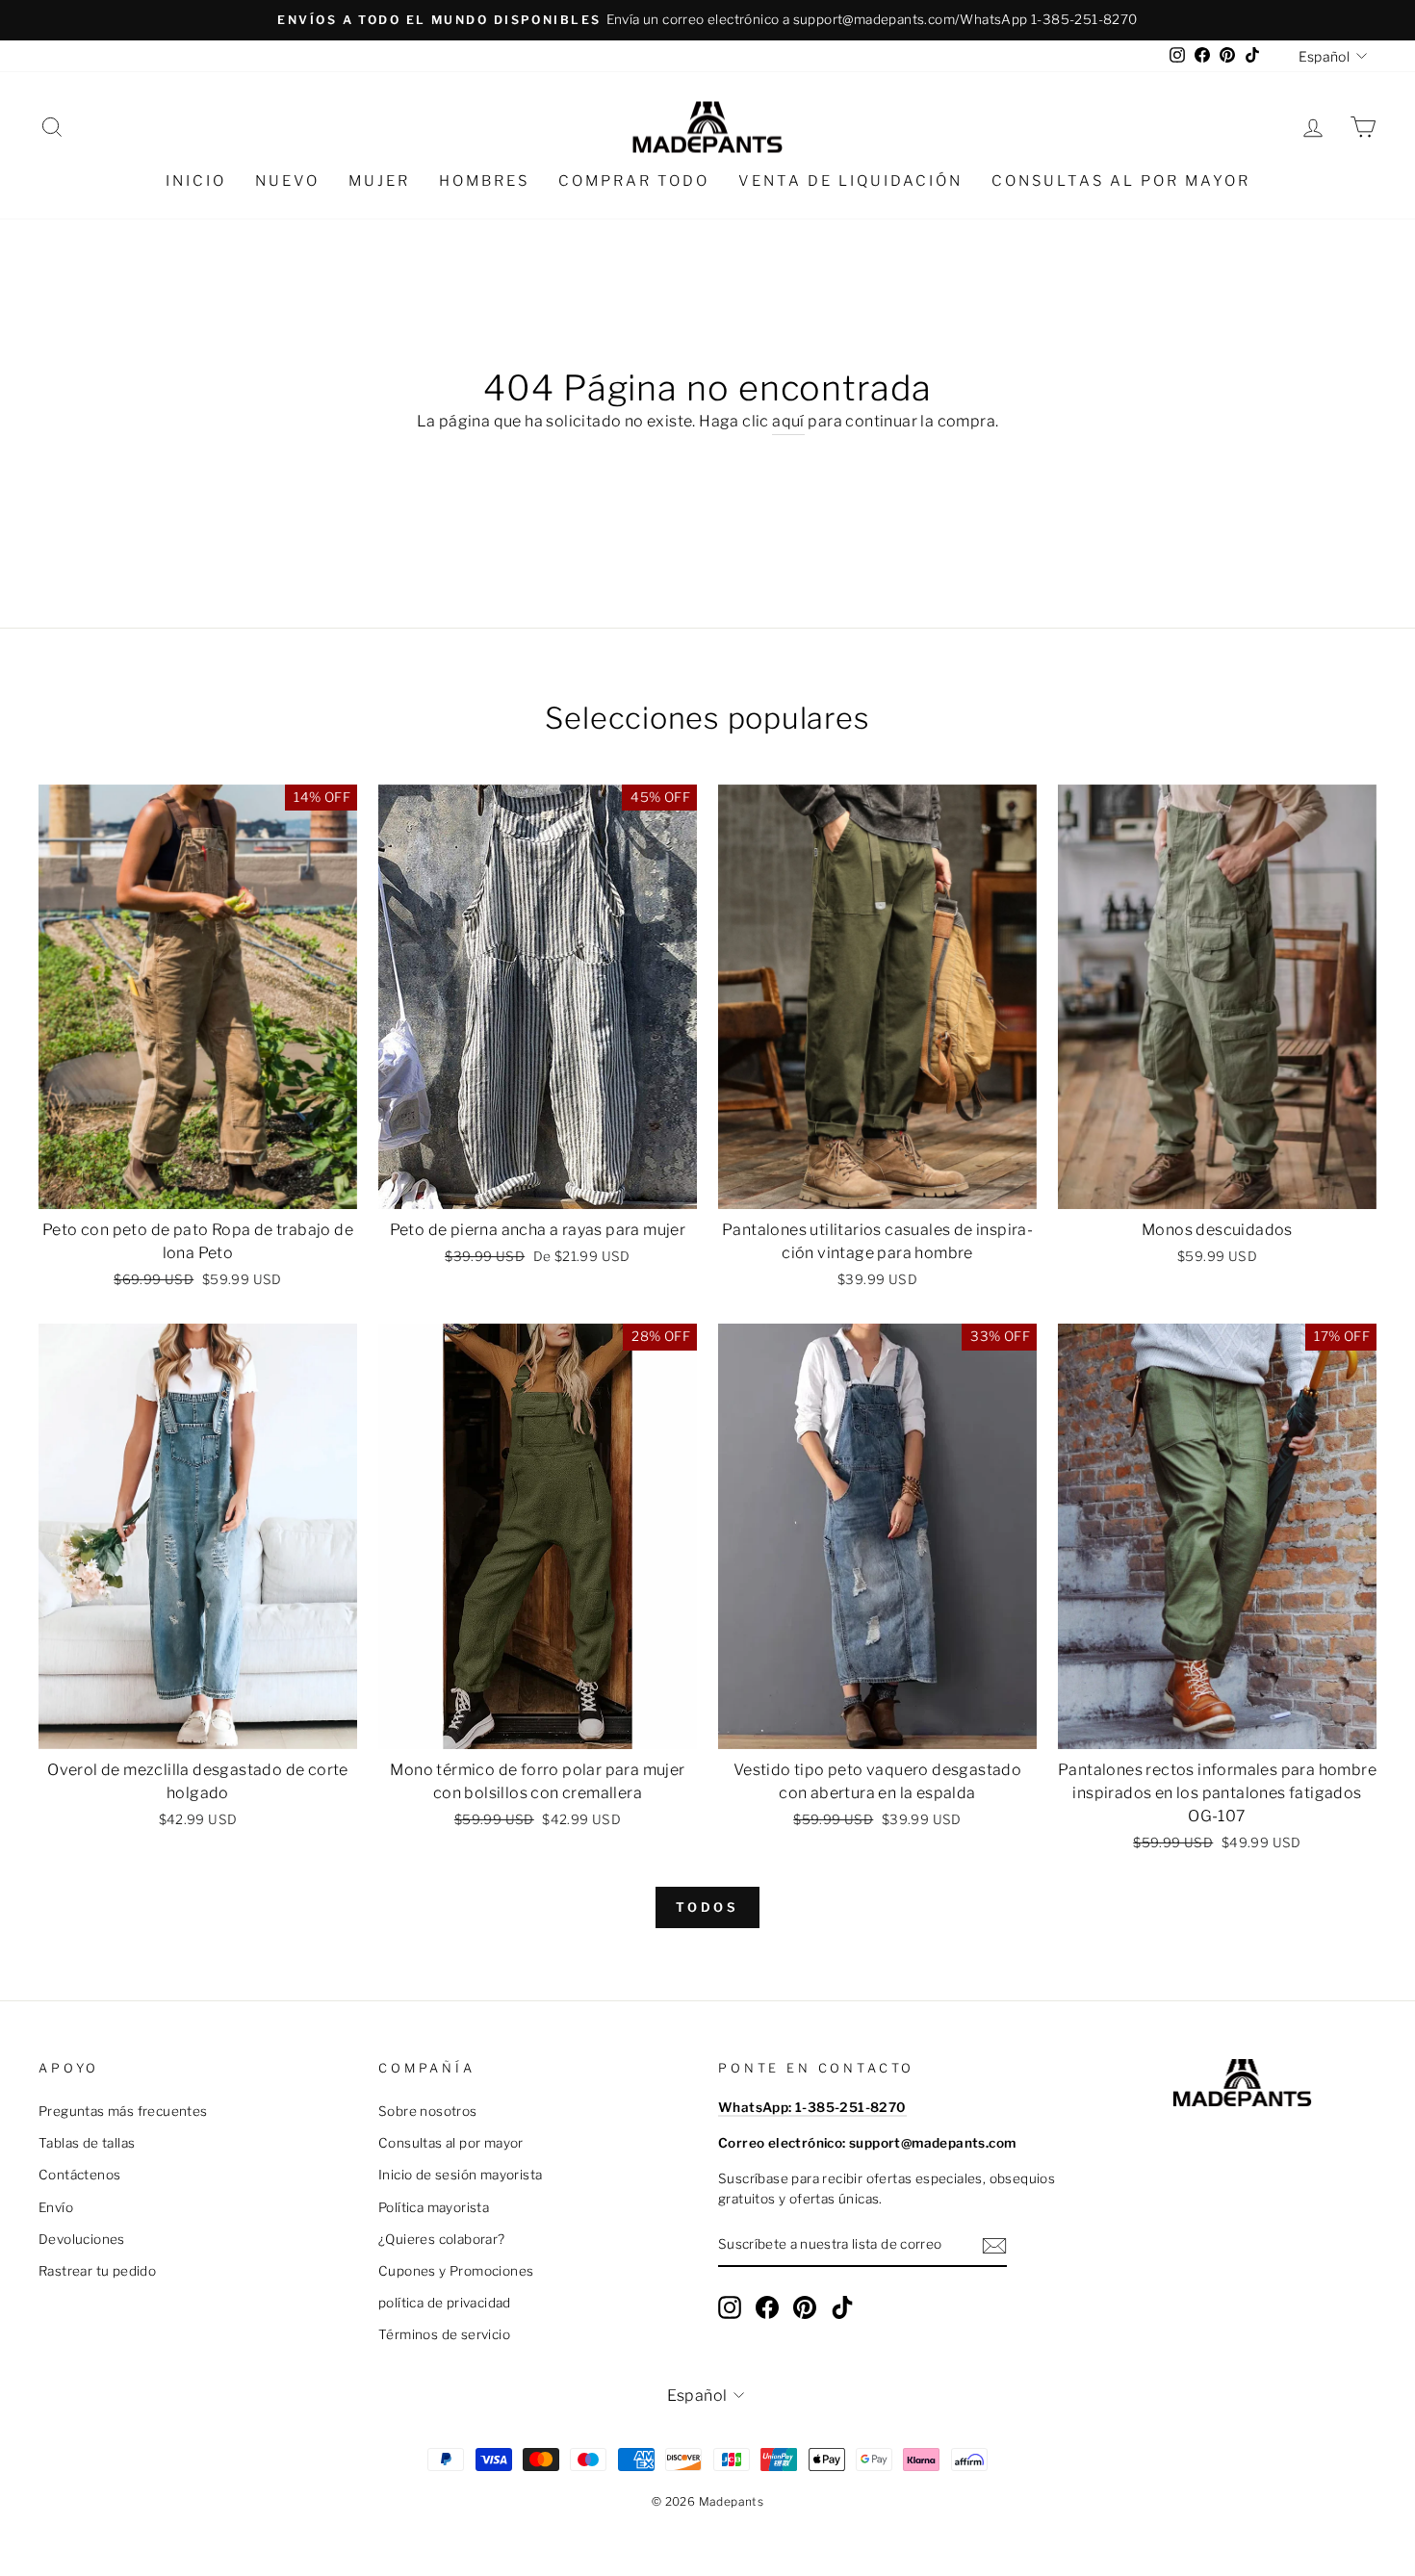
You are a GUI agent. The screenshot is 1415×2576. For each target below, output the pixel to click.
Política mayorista (434, 2207)
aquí (788, 421)
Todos (708, 1907)
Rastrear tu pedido (97, 2271)
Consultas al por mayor (1121, 181)
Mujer (379, 181)
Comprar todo (634, 181)
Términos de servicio (444, 2334)
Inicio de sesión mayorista (460, 2175)
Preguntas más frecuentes (123, 2111)
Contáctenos (79, 2175)
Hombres (484, 181)
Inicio (196, 181)
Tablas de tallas (87, 2143)
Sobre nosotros (428, 2111)
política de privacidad (445, 2303)
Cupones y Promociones (456, 2271)
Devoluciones (82, 2239)
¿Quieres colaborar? (442, 2239)
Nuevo (287, 181)
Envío (56, 2207)
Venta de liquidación (850, 181)
